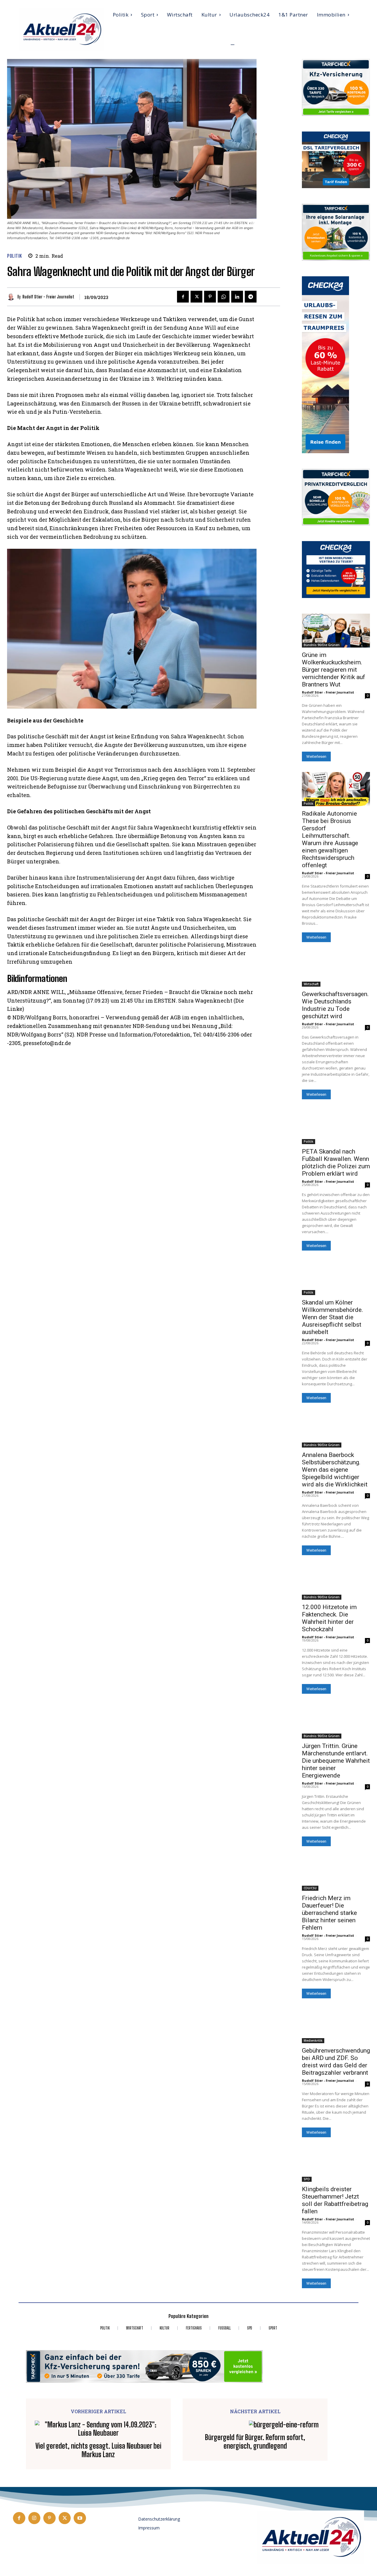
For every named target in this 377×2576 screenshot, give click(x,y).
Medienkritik (313, 2041)
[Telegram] (251, 297)
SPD (307, 2179)
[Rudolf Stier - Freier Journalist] (12, 297)
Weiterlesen (316, 756)
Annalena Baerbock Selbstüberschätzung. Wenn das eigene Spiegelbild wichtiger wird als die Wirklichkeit (335, 1470)
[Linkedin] (237, 297)
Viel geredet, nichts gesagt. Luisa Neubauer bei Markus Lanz (98, 2450)
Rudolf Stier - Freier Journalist (48, 297)
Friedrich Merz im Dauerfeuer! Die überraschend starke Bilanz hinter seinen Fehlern (329, 1913)
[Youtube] (80, 2518)
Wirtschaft (311, 984)
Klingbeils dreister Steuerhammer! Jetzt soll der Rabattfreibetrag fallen (335, 2200)
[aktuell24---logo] (310, 2538)
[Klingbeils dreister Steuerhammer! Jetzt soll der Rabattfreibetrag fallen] (336, 2165)
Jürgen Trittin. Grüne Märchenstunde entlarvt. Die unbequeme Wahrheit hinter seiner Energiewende (336, 1761)
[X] (196, 297)
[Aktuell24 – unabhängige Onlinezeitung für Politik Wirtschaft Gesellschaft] (61, 29)
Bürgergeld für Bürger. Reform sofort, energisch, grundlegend (255, 2442)
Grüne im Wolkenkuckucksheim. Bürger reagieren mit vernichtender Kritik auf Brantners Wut (334, 670)
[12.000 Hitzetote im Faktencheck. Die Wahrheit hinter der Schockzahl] (336, 1583)
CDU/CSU (310, 1888)
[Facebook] (183, 297)
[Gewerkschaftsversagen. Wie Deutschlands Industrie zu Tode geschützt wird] (336, 970)
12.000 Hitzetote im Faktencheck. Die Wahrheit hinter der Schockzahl (329, 1618)
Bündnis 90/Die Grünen (322, 645)
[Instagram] (34, 2518)
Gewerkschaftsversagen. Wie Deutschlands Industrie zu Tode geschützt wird (335, 1005)
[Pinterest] (210, 297)
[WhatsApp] (224, 297)
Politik (15, 256)
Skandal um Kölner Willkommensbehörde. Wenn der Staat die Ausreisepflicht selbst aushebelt (333, 1317)
